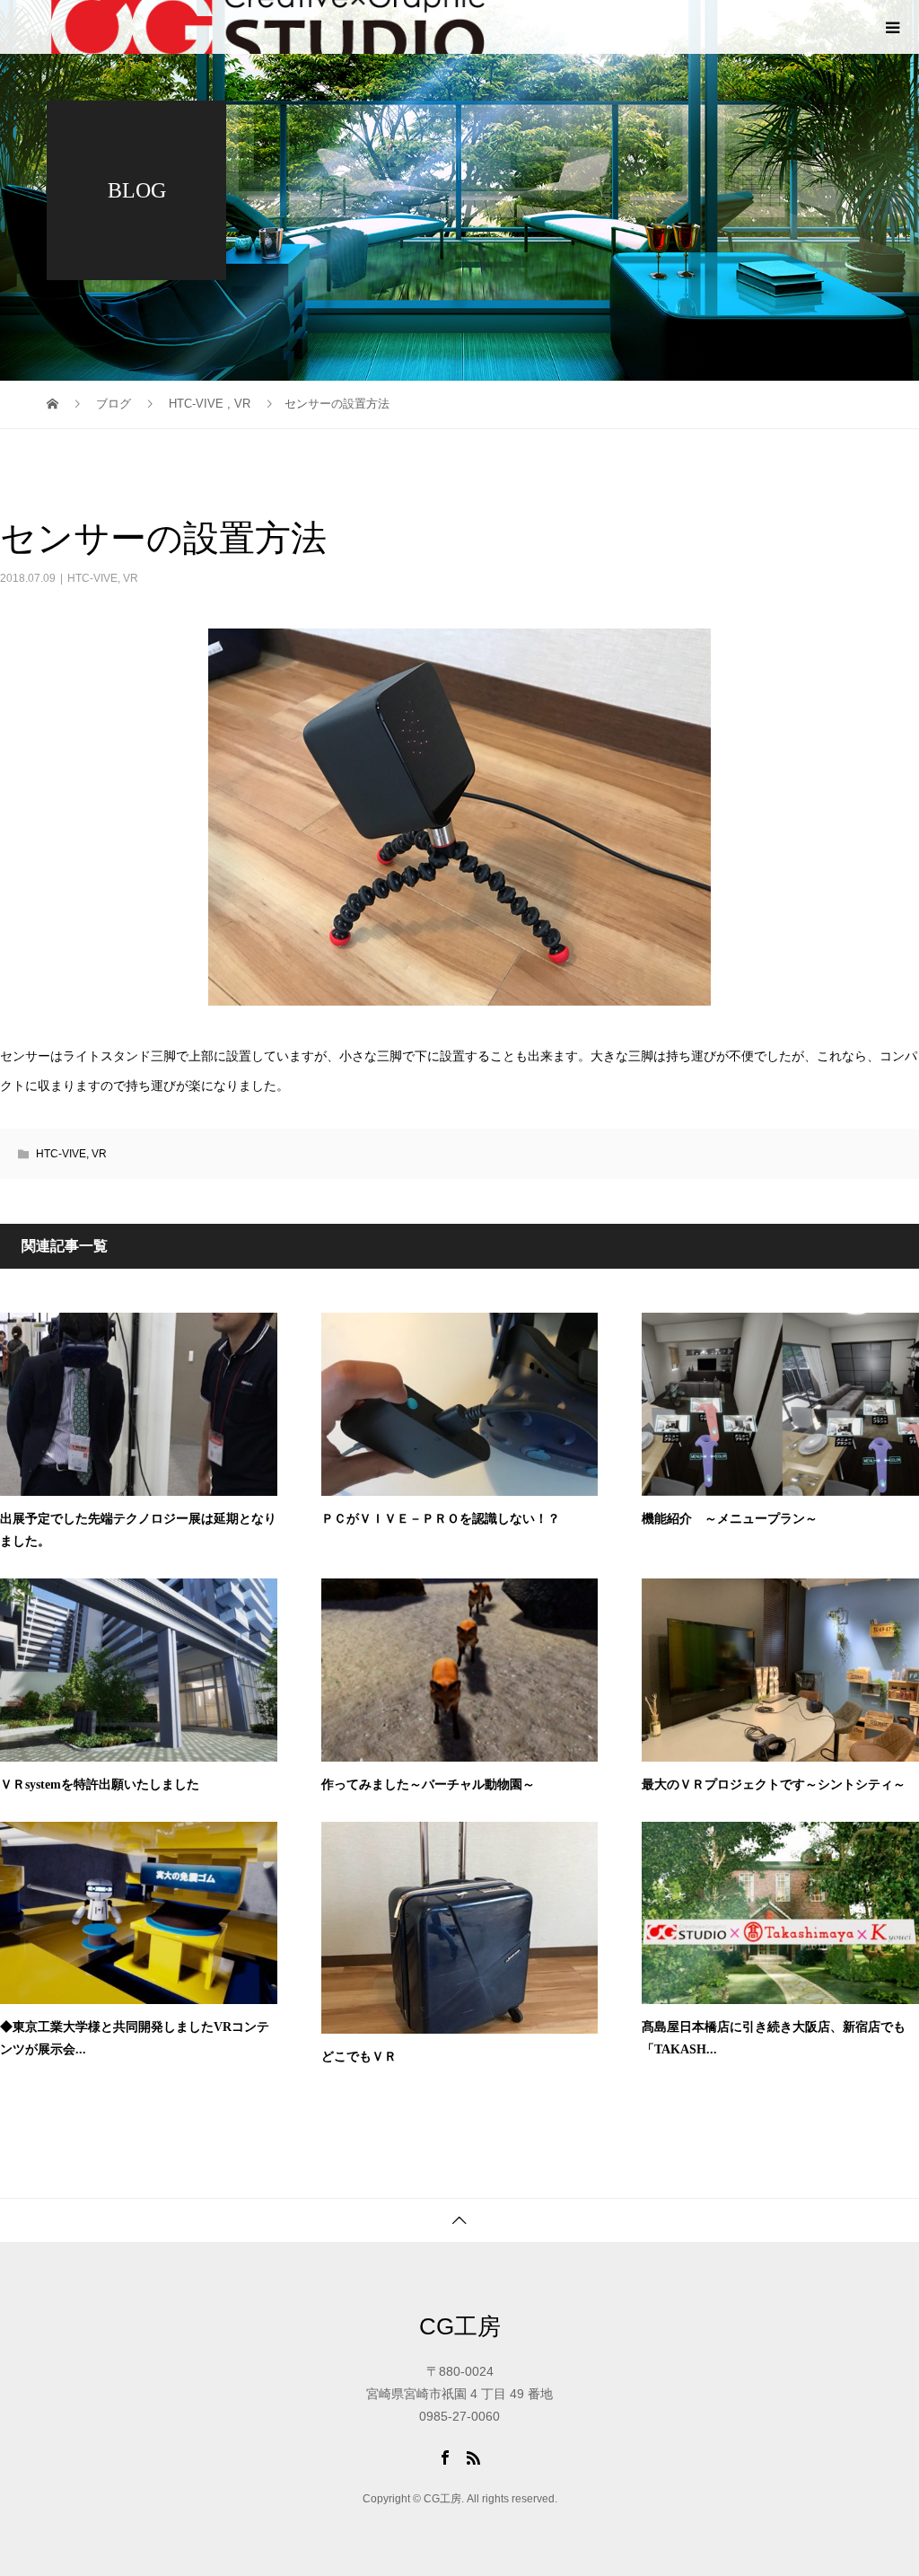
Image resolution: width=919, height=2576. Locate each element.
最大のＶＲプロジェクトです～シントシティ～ (774, 1785)
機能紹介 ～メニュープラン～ (730, 1519)
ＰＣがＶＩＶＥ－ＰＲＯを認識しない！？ (441, 1519)
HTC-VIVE (92, 578)
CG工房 (460, 2326)
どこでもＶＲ (359, 2057)
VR (131, 578)
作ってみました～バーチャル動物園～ (428, 1785)
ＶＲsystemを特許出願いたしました (100, 1785)
